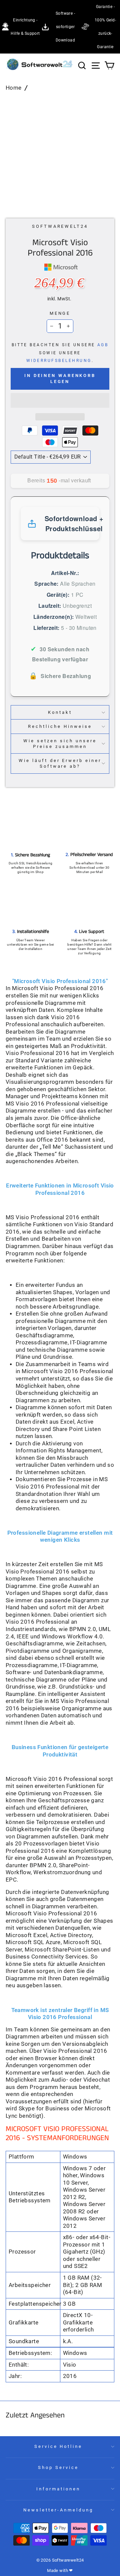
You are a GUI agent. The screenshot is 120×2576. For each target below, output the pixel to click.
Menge (60, 313)
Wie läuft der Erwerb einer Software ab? (60, 763)
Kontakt (60, 712)
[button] (60, 400)
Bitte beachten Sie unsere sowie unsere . (60, 353)
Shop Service (58, 2467)
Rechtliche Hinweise (60, 726)
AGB (103, 345)
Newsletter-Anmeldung (58, 2510)
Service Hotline (58, 2446)
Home (14, 88)
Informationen (58, 2489)
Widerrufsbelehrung (59, 361)
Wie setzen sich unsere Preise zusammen (60, 744)
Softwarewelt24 (60, 226)
